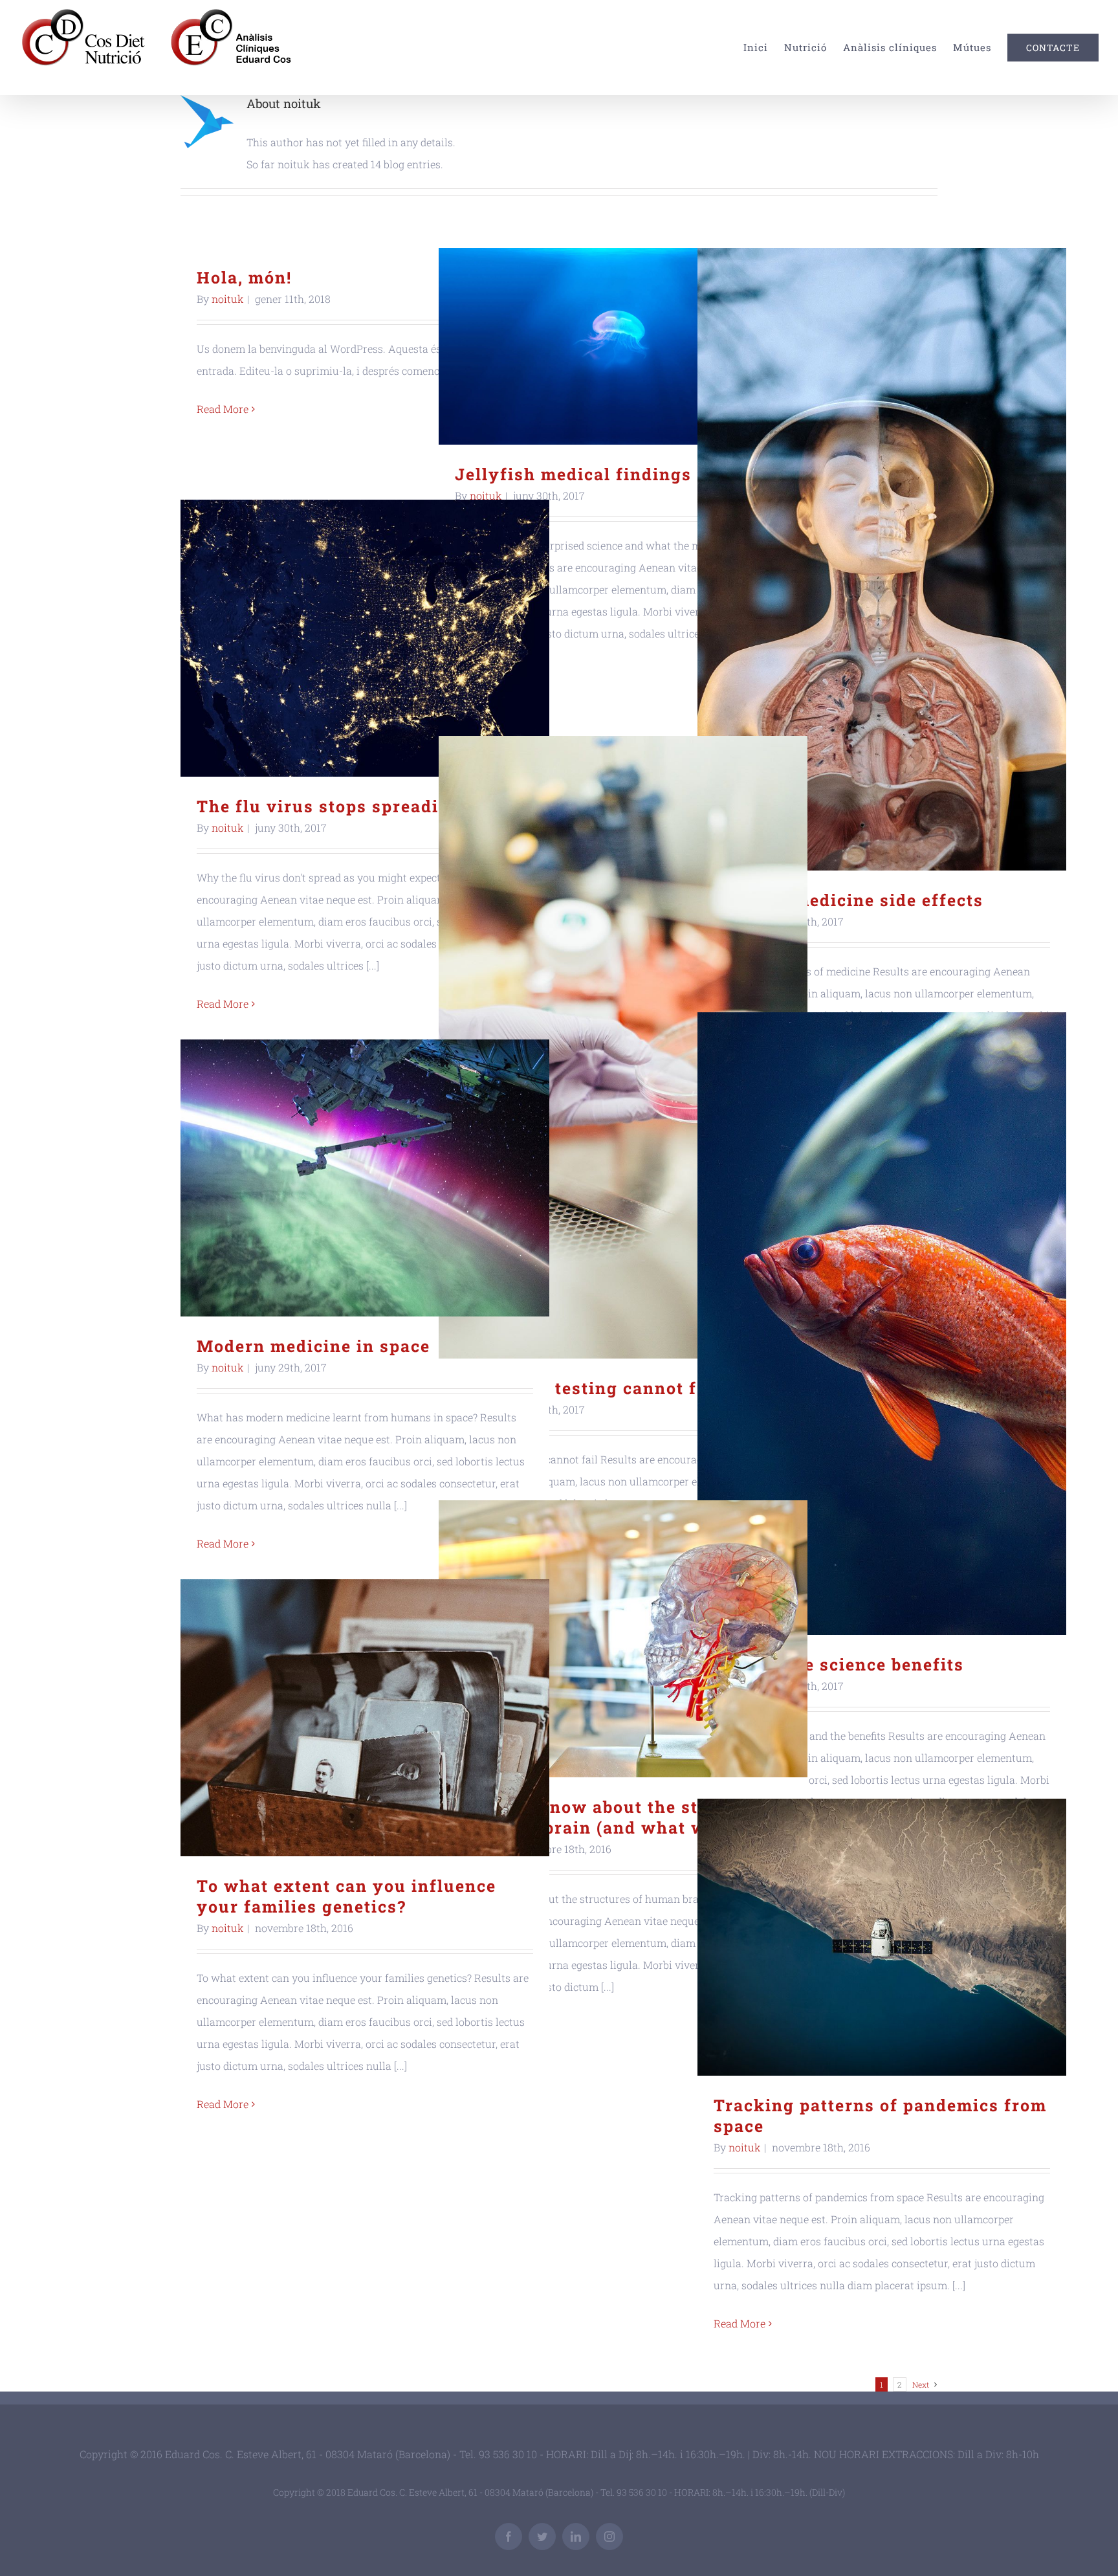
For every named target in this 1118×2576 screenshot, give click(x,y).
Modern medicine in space (365, 1178)
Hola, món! (244, 277)
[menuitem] (764, 48)
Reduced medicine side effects (882, 560)
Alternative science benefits (882, 1324)
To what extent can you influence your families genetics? (365, 1718)
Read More (223, 409)
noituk (228, 299)
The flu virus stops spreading (365, 638)
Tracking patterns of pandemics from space (882, 1938)
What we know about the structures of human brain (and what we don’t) (623, 1639)
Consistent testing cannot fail (623, 1048)
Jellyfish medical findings (623, 347)
